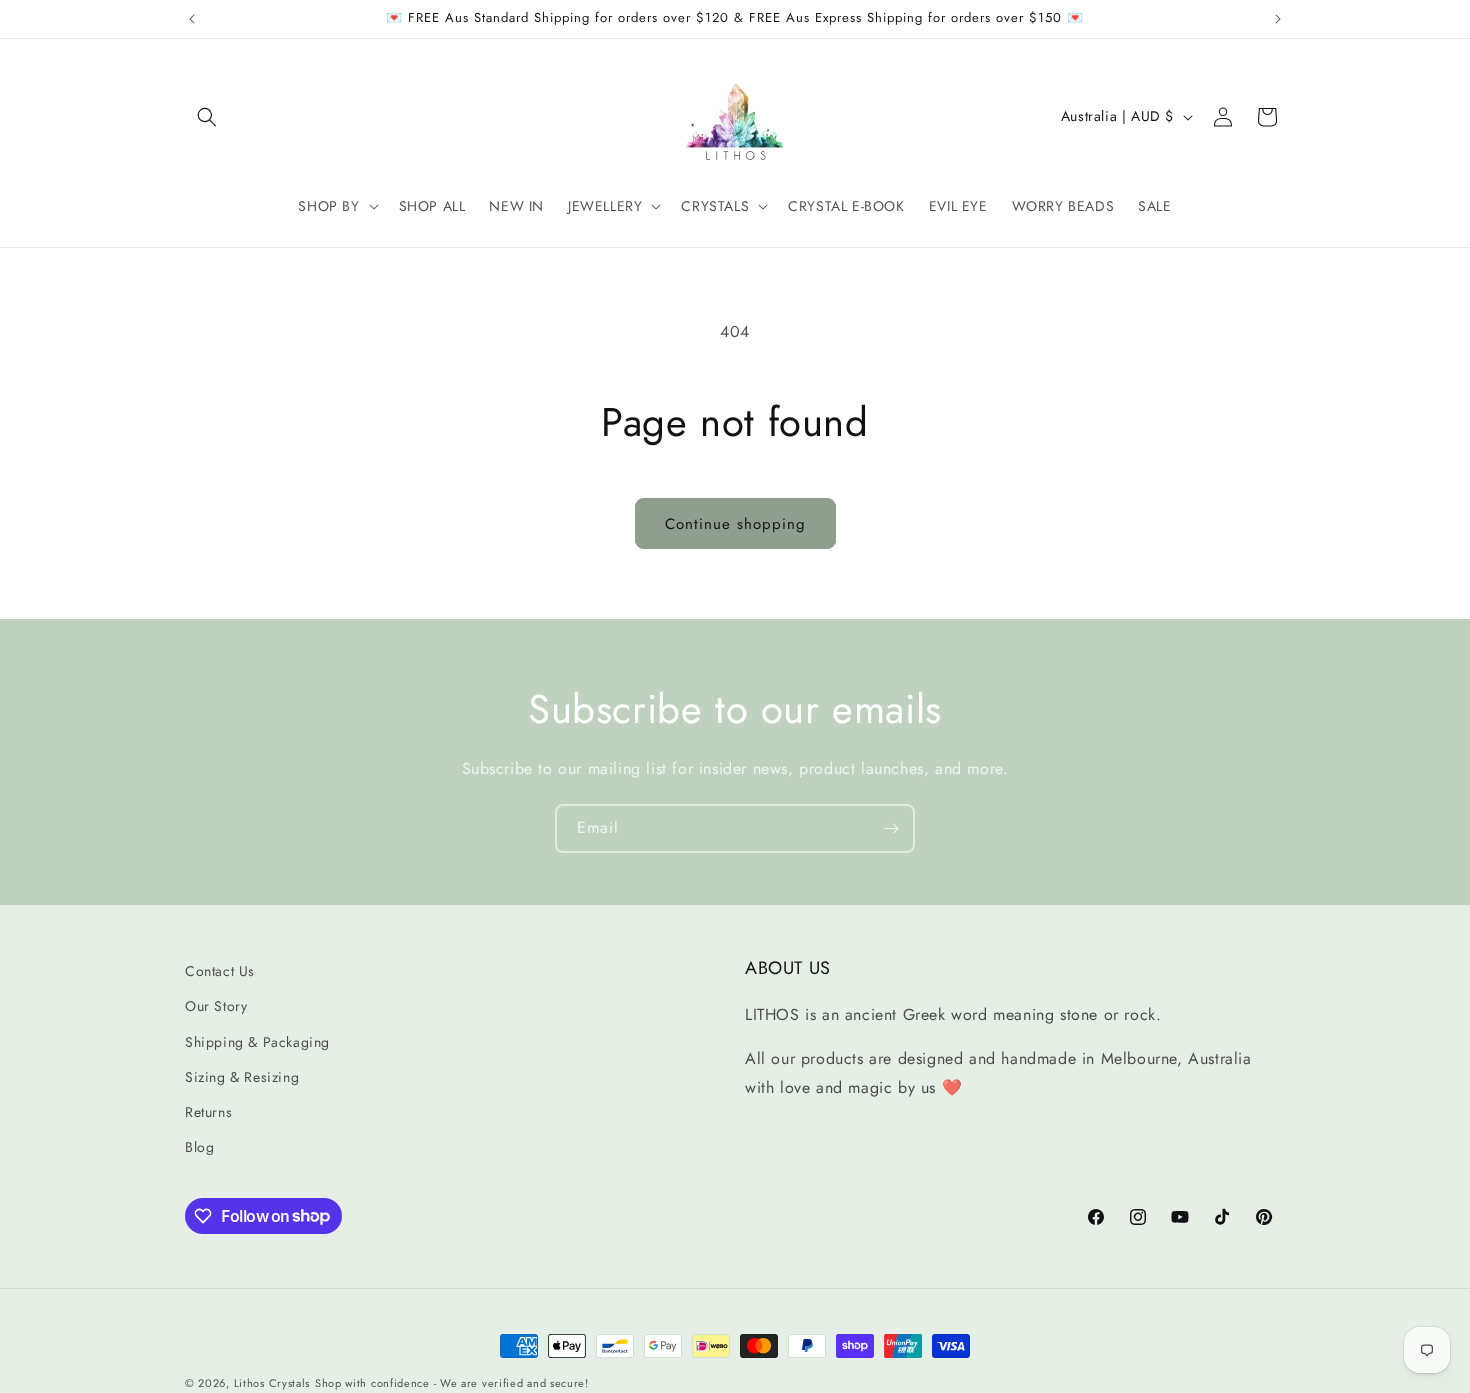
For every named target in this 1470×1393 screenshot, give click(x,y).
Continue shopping (735, 524)
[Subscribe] (891, 828)
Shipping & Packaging (257, 1042)
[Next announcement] (1278, 19)
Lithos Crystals (272, 1383)
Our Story (216, 1007)
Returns (208, 1112)
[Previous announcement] (192, 19)
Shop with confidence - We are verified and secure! (452, 1383)
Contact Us (220, 971)
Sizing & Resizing (242, 1077)
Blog (199, 1147)
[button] (207, 117)
